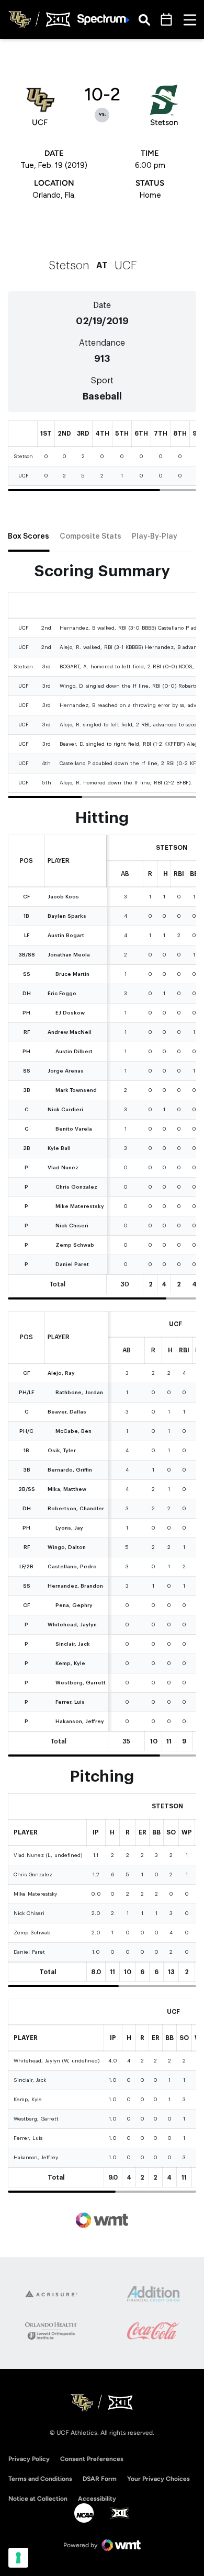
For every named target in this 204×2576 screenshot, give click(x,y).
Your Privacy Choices (158, 2479)
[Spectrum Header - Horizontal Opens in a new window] (104, 20)
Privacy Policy (29, 2459)
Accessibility (97, 2498)
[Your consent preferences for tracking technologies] (18, 2558)
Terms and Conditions (40, 2479)
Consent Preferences (92, 2459)
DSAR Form (100, 2479)
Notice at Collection (38, 2499)
